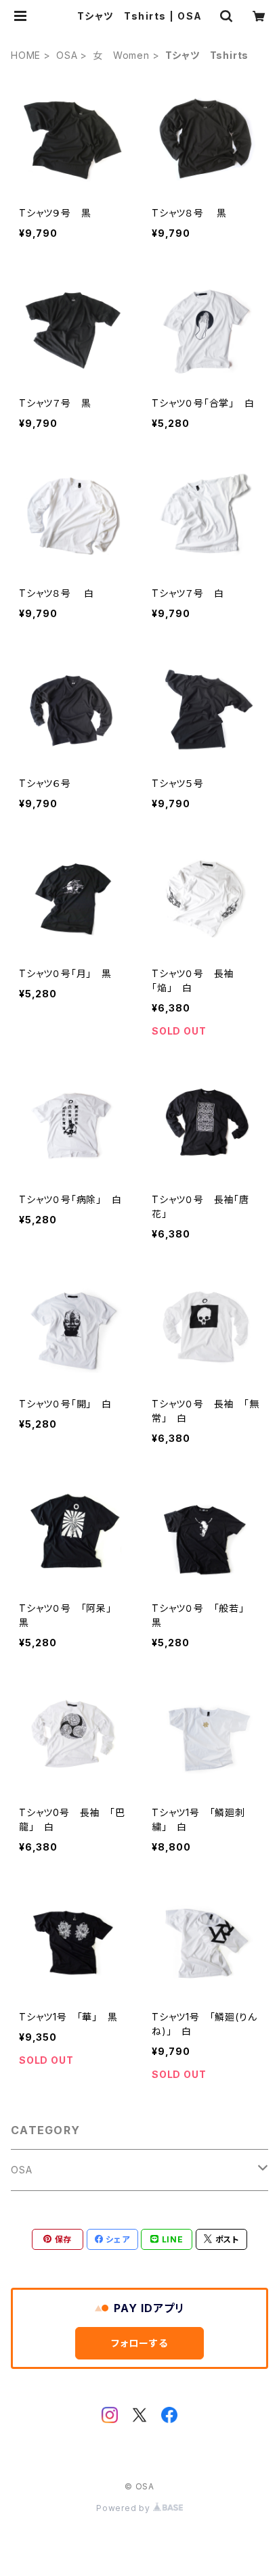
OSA (67, 55)
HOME (26, 55)
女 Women (121, 55)
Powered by (125, 2508)
